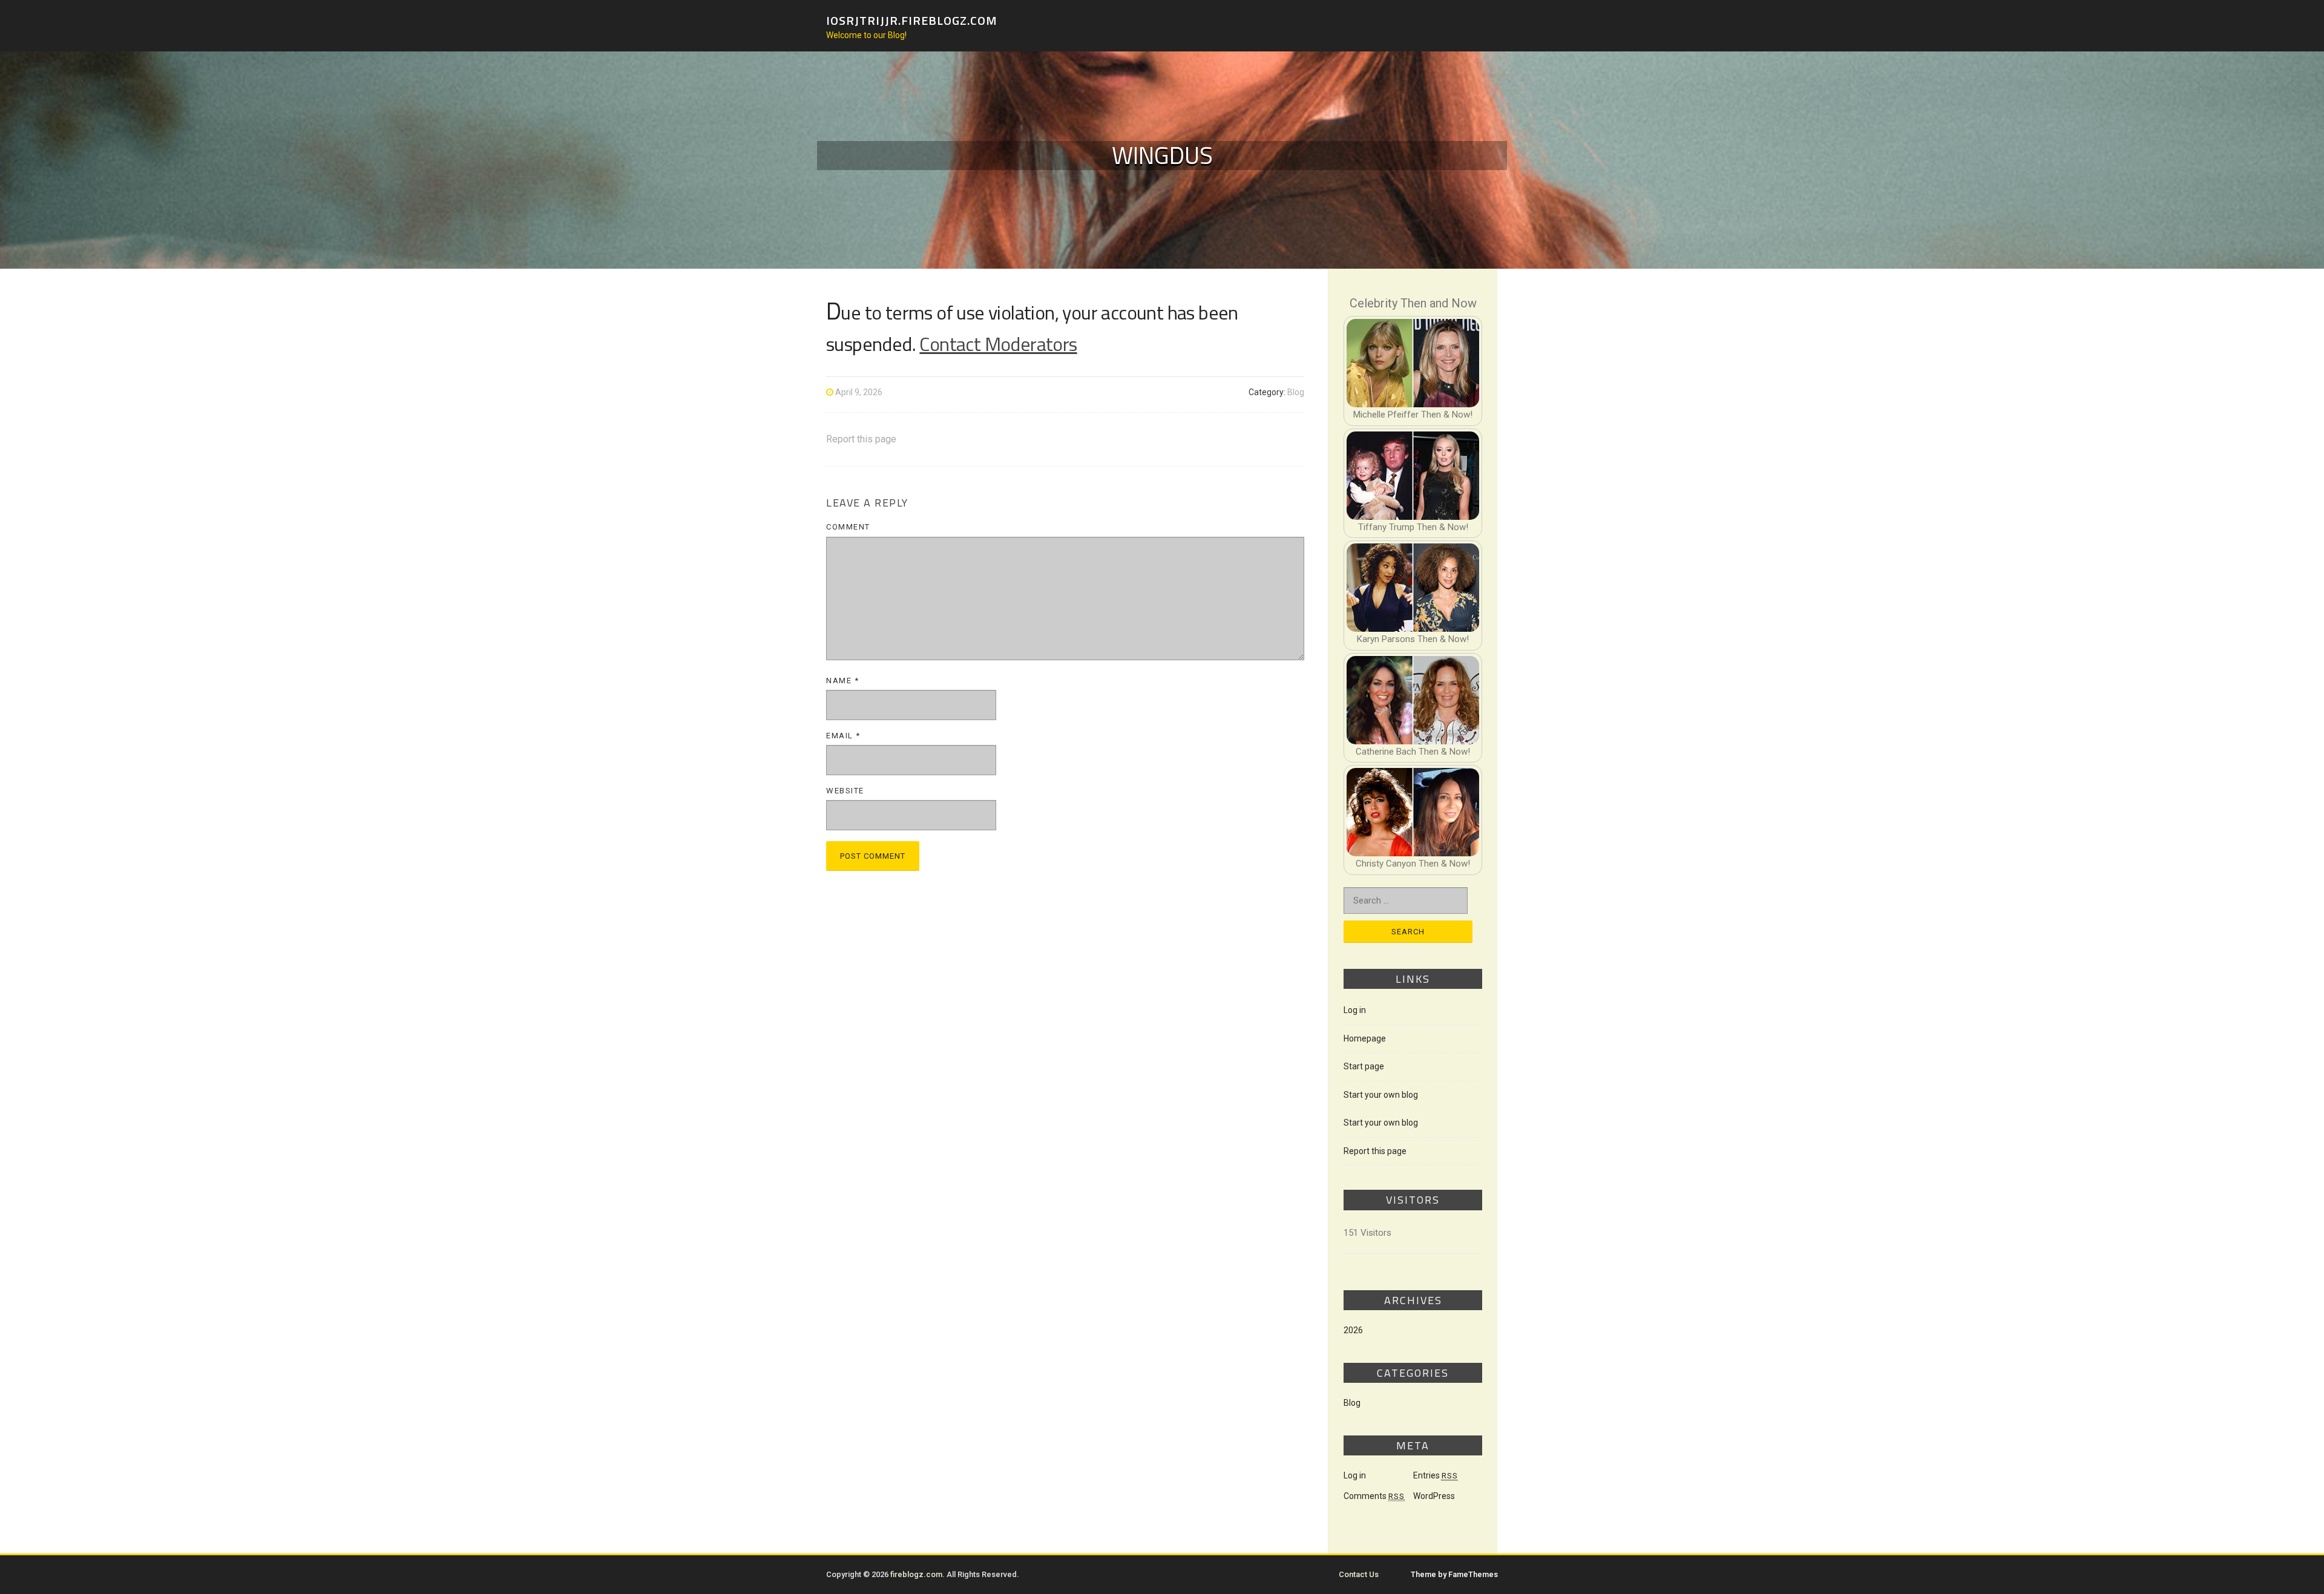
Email (843, 736)
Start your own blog (1381, 1095)
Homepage (1365, 1038)
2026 (1353, 1330)
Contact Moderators (998, 344)
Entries (1436, 1475)
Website (845, 791)
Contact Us (1359, 1574)
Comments (1374, 1496)
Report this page (861, 439)
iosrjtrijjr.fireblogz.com (912, 20)
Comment (848, 527)
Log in (1355, 1010)
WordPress (1434, 1496)
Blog (1296, 392)
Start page (1364, 1066)
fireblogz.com (916, 1574)
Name (842, 681)
